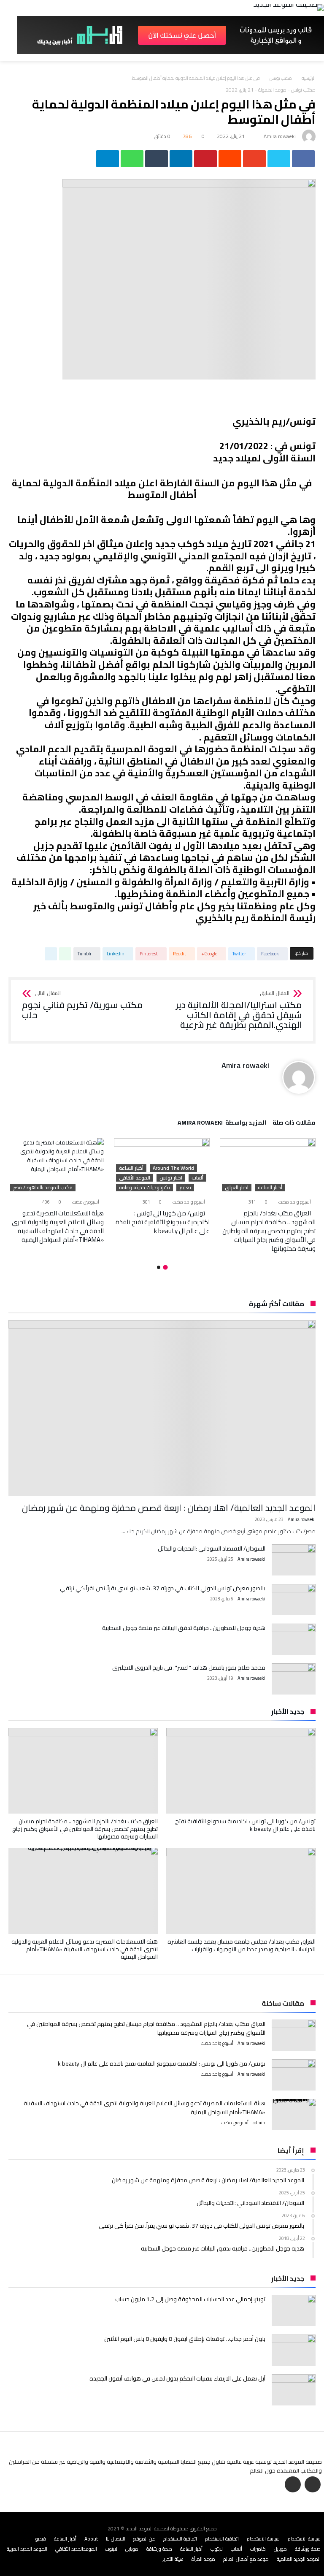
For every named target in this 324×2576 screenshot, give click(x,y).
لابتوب (217, 2549)
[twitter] (279, 159)
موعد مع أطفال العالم (246, 2559)
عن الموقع (144, 2539)
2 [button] (159, 1267)
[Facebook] (313, 2485)
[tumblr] (157, 159)
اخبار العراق (237, 1188)
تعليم (185, 1188)
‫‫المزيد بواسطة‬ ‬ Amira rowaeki (222, 1124)
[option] (268, 1195)
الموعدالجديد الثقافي (76, 2549)
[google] (254, 159)
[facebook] (303, 159)
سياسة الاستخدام (304, 2539)
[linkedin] (181, 159)
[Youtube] (293, 2485)
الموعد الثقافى (135, 1178)
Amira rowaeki (280, 136)
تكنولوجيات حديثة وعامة (144, 1188)
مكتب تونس (281, 78)
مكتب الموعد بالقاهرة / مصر (43, 1188)
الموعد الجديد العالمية (299, 2559)
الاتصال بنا (116, 2539)
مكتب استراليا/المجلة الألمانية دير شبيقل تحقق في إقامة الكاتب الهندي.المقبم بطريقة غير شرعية (239, 1010)
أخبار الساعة (270, 1188)
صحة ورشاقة (308, 2549)
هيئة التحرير (173, 2559)
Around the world (173, 1168)
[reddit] (230, 159)
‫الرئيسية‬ (309, 78)
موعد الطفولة (272, 90)
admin (259, 2123)
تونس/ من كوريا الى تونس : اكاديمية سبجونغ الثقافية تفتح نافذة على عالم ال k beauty (163, 1222)
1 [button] (165, 1267)
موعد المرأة (203, 2559)
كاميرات (258, 2549)
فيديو (41, 2539)
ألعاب (197, 1178)
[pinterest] (205, 159)
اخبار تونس (171, 1178)
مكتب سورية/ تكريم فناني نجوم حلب (82, 1005)
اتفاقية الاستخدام (222, 2539)
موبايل (280, 2549)
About (91, 2539)
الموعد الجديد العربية (27, 2549)
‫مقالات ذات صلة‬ (294, 1124)
